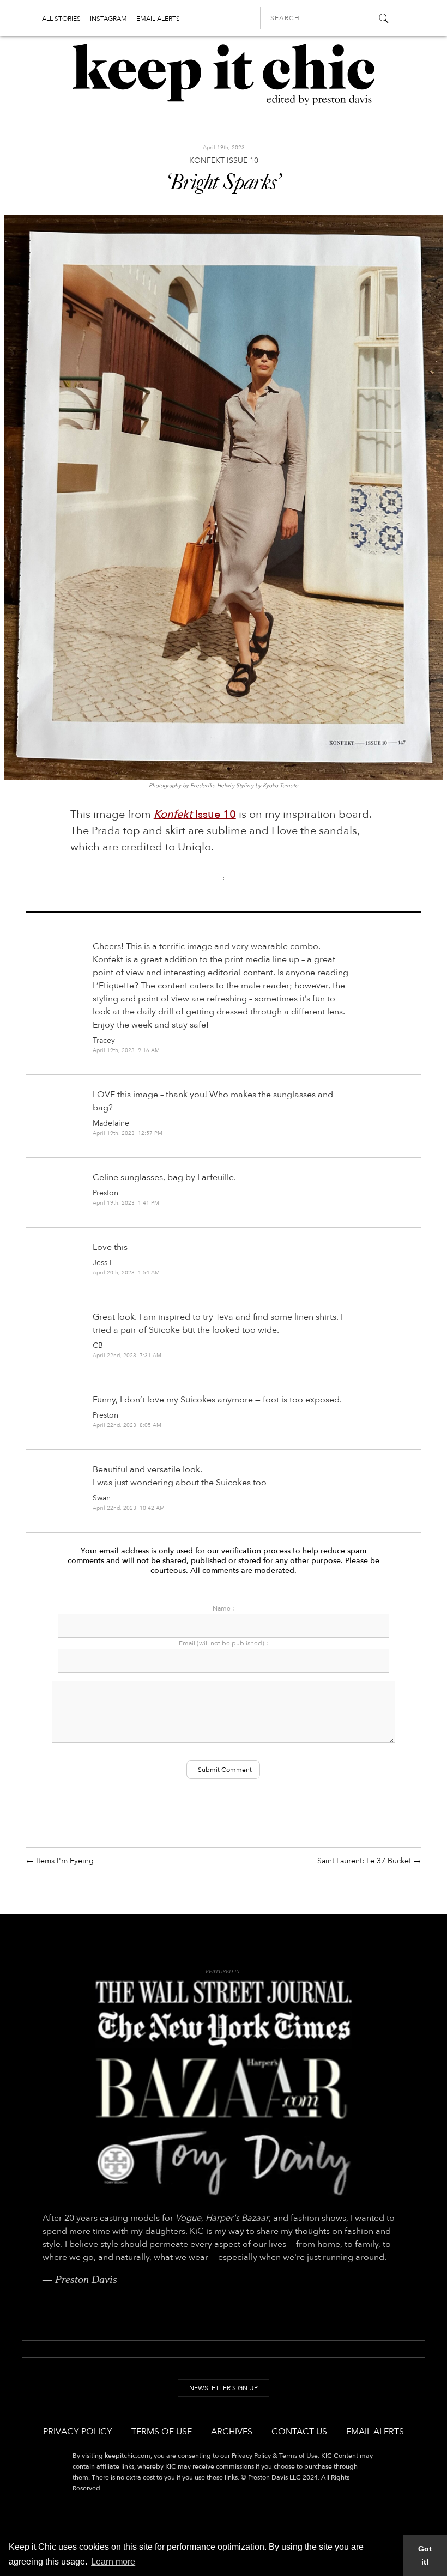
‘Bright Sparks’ (223, 184)
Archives (232, 2432)
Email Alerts (375, 2432)
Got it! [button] (425, 2555)
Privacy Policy (78, 2432)
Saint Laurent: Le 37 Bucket (364, 1861)
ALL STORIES (61, 19)
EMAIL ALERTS (158, 19)
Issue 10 (195, 814)
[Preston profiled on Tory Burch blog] (224, 2163)
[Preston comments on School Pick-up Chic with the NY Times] (224, 2030)
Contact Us (299, 2432)
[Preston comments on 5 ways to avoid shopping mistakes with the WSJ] (224, 1992)
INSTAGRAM (108, 19)
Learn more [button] (113, 2562)
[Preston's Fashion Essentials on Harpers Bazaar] (224, 2088)
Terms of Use (162, 2432)
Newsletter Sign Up (224, 2388)
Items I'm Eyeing (65, 1861)
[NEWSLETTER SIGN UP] (224, 2398)
